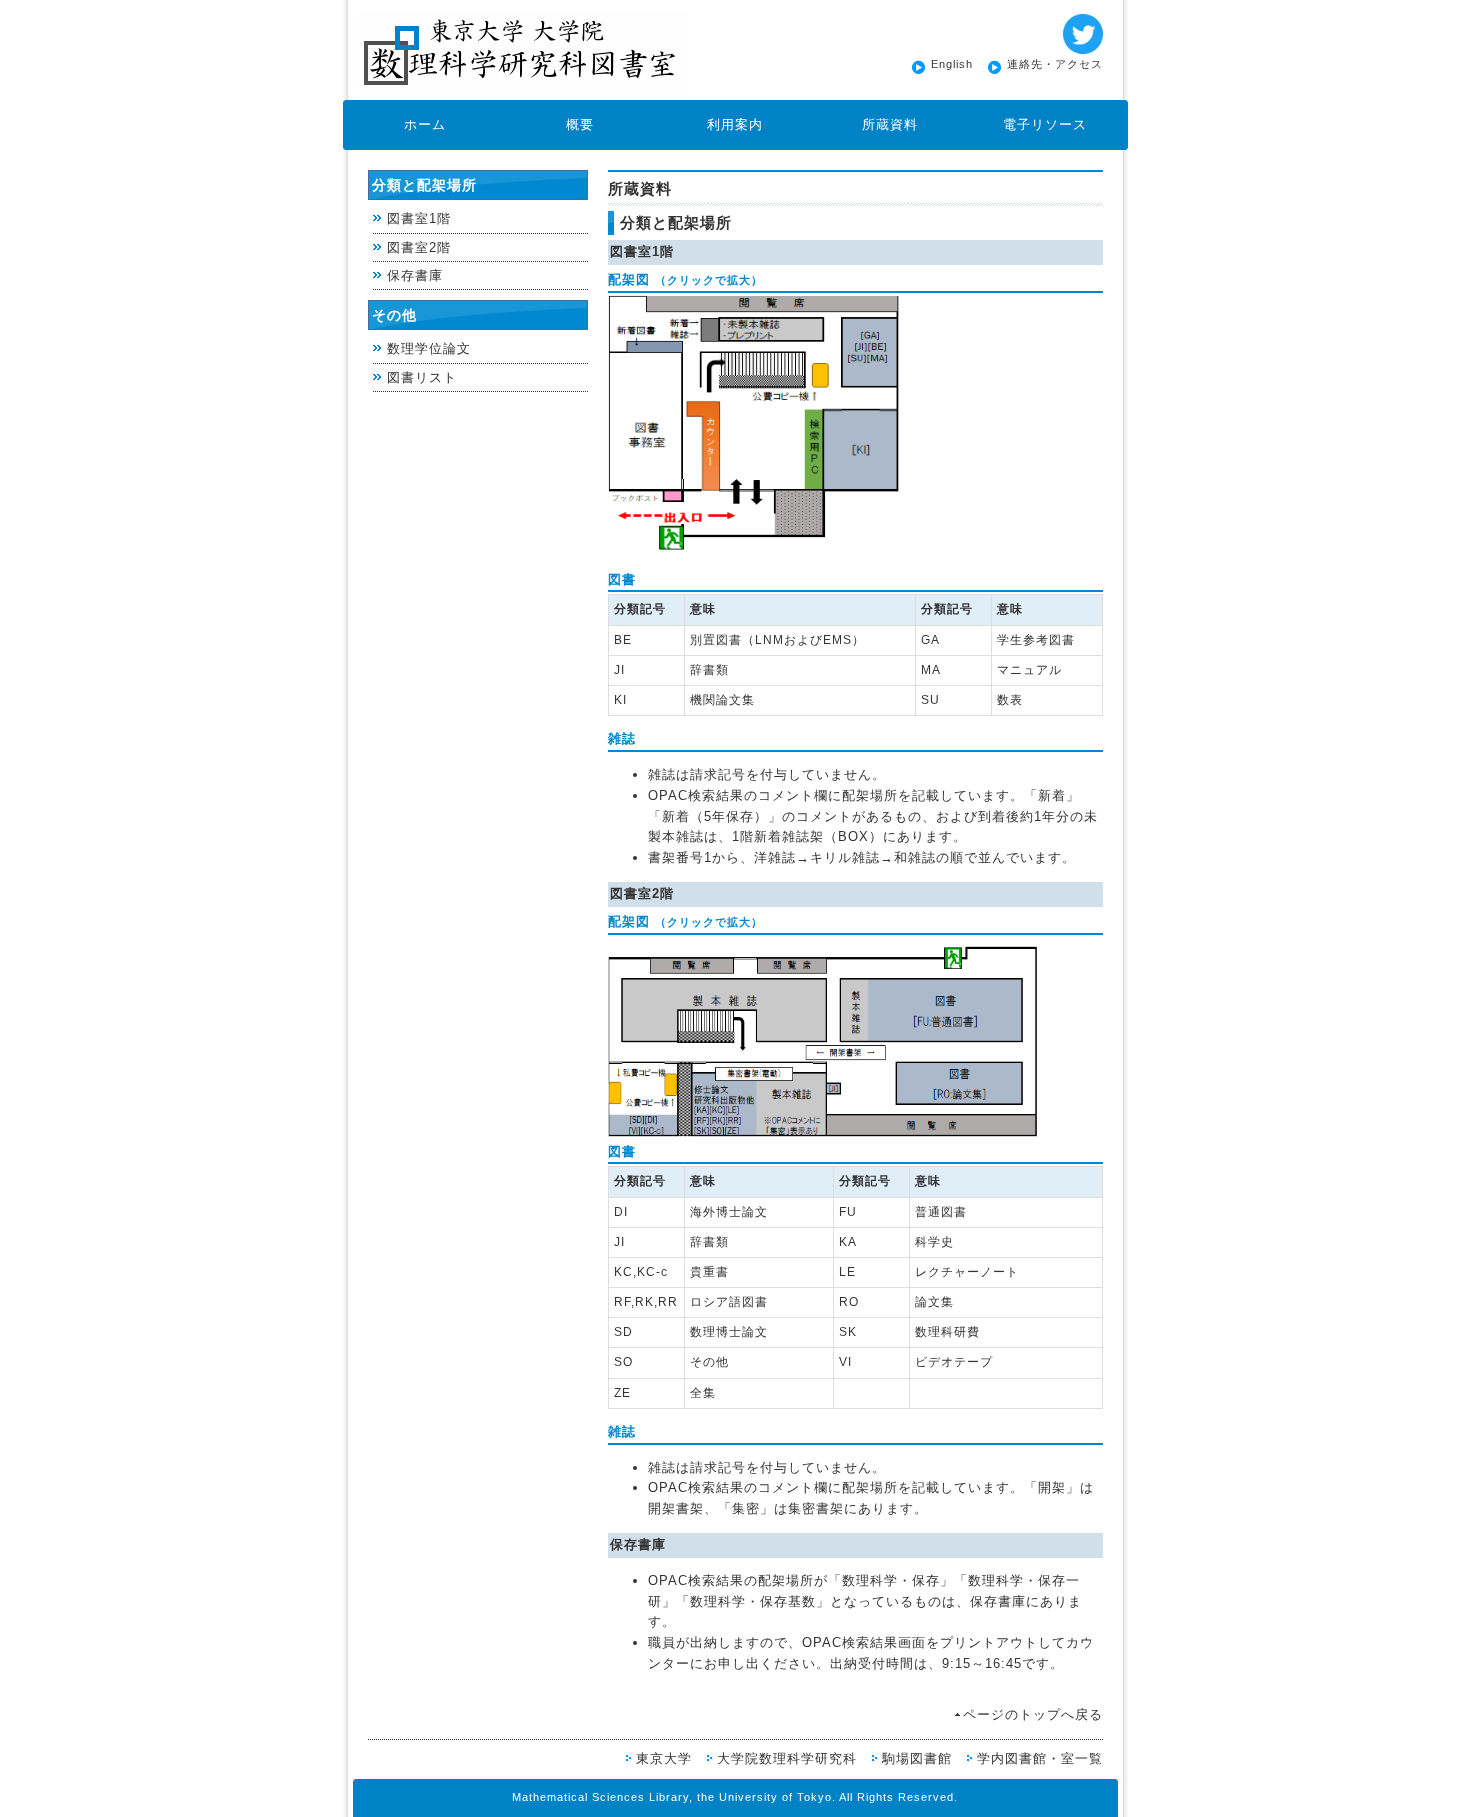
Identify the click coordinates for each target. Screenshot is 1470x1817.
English (952, 64)
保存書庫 (415, 275)
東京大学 (664, 1758)
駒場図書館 (917, 1758)
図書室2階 (419, 247)
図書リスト (422, 377)
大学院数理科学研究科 (787, 1758)
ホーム (425, 124)
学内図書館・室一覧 (1040, 1758)
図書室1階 (419, 218)
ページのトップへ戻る (1033, 1714)
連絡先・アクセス (1055, 64)
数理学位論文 (429, 348)
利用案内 (735, 124)
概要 (580, 124)
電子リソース (1045, 124)
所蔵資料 (890, 124)
